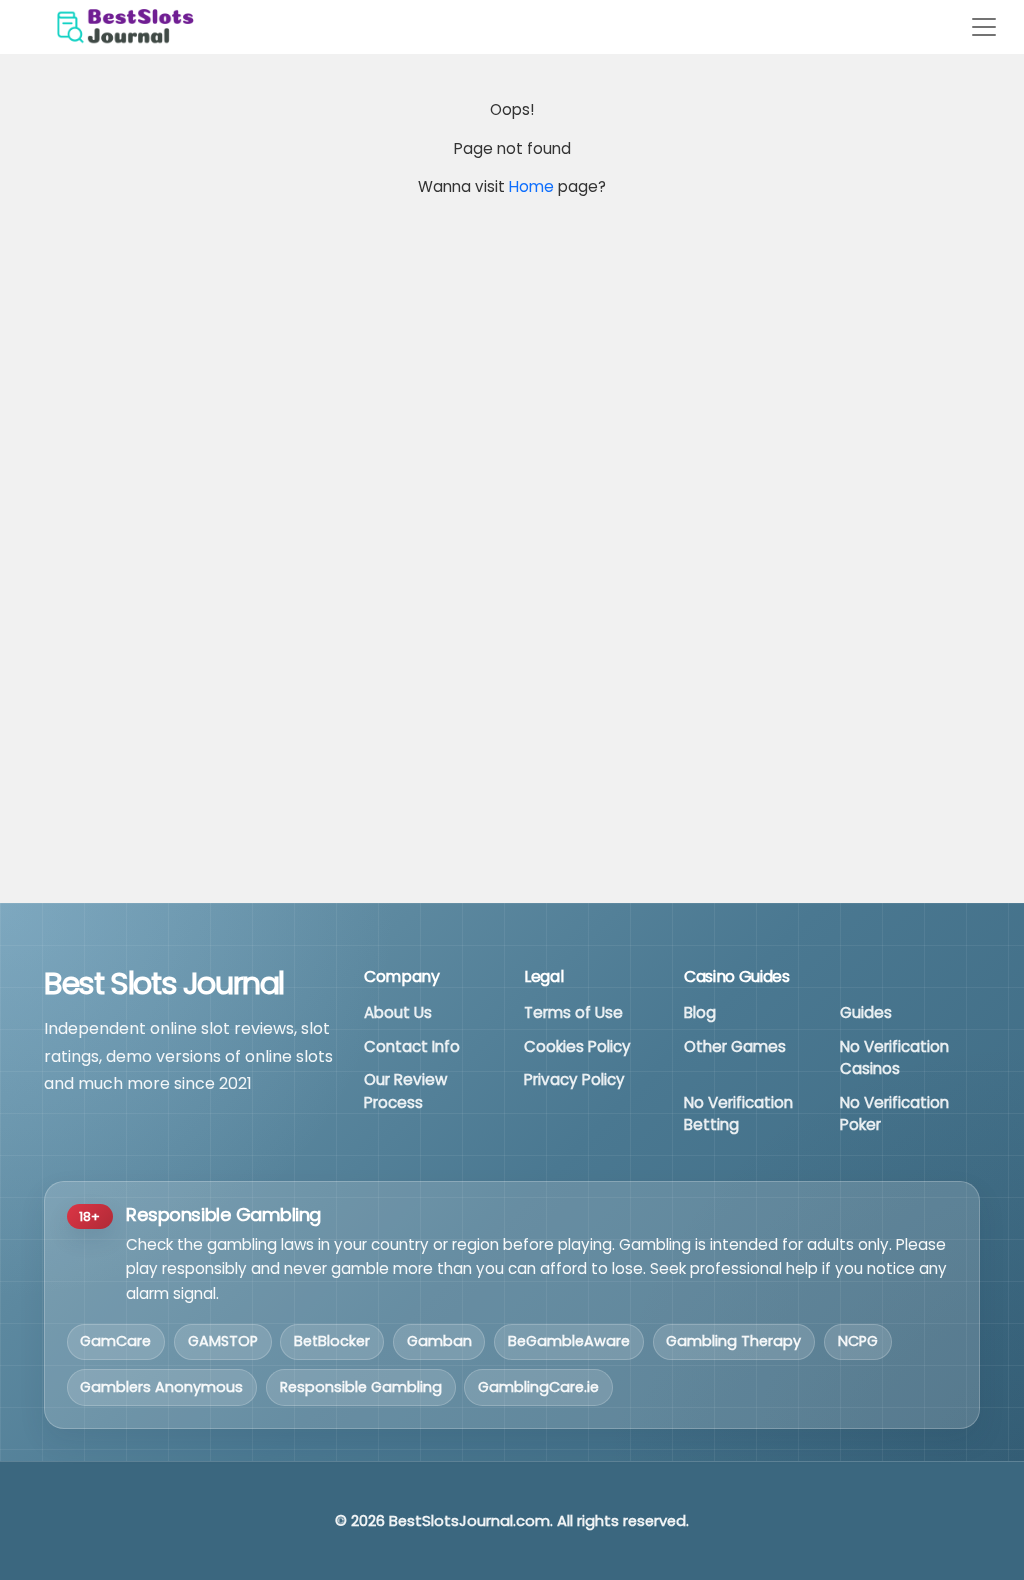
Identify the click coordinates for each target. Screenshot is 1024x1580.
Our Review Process (405, 1091)
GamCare (115, 1341)
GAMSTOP (223, 1341)
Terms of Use (573, 1012)
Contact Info (412, 1046)
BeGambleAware (569, 1341)
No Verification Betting (738, 1114)
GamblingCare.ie (538, 1387)
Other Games (735, 1046)
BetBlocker (332, 1341)
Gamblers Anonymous (161, 1387)
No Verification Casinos (894, 1058)
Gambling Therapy (733, 1341)
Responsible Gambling (361, 1387)
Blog (700, 1012)
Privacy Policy (574, 1079)
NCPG (858, 1341)
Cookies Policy (577, 1046)
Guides (866, 1012)
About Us (398, 1012)
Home (531, 186)
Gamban (439, 1341)
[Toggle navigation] (984, 27)
